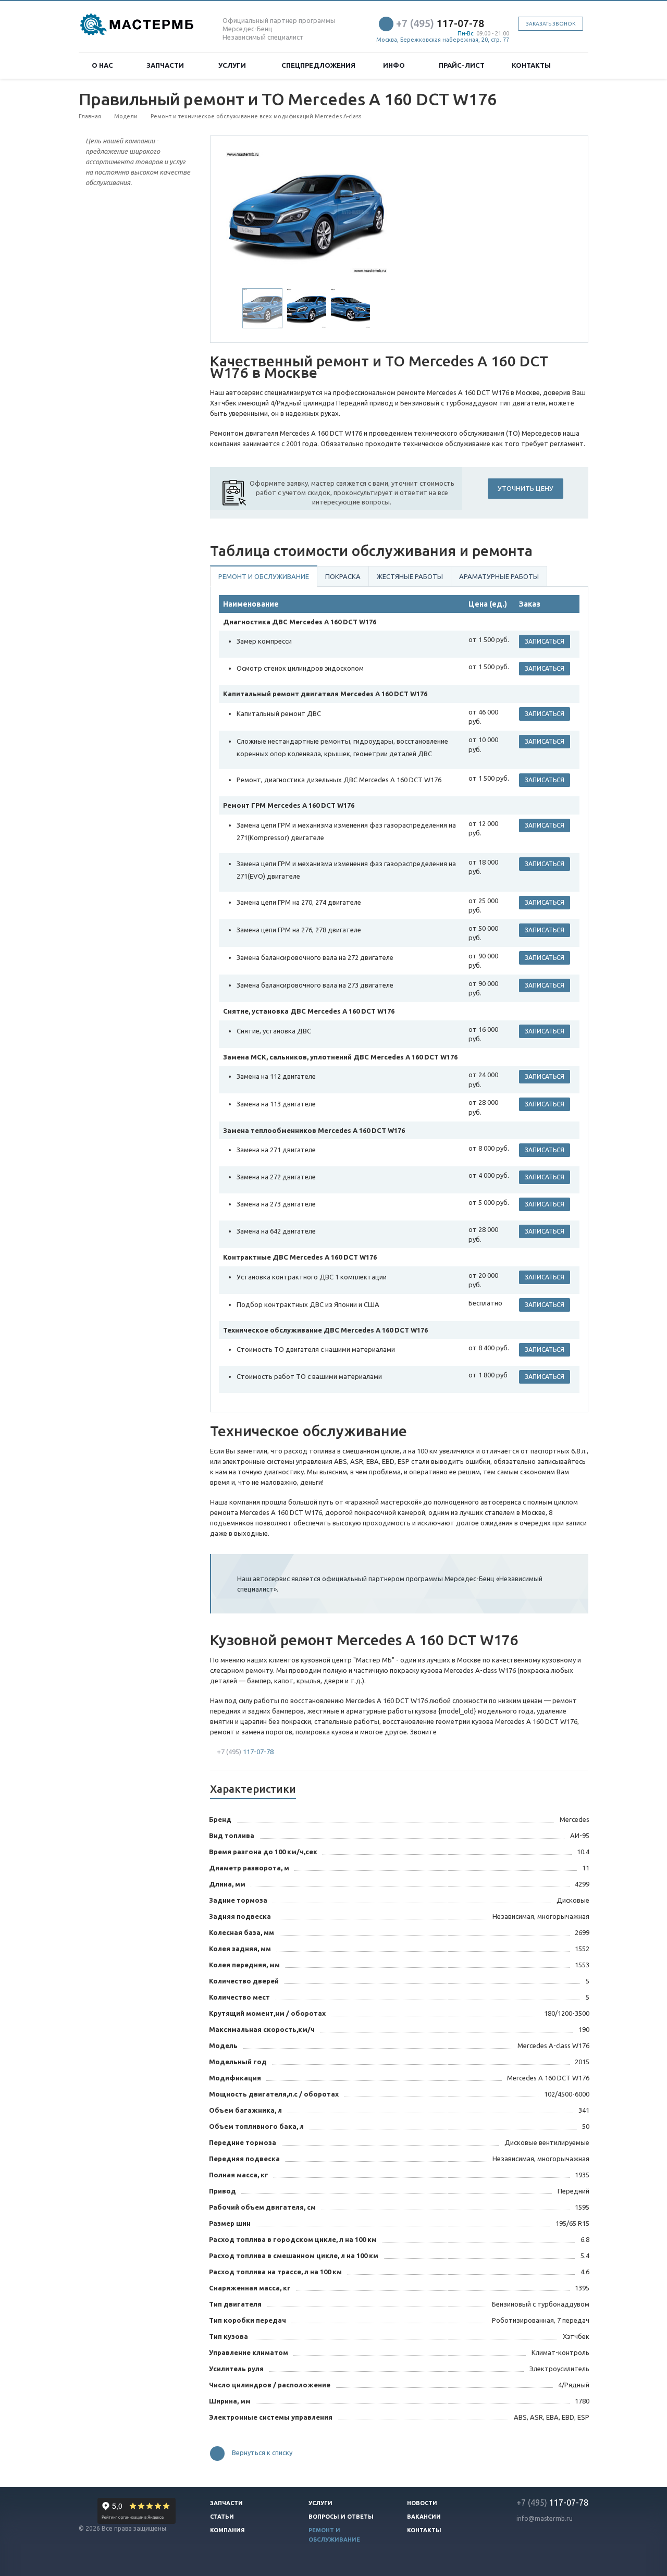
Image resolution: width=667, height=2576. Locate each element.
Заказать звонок (551, 24)
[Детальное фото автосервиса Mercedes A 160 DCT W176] (307, 212)
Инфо (396, 65)
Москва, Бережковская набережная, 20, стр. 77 (443, 40)
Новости (422, 2503)
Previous (240, 211)
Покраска (343, 576)
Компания (227, 2530)
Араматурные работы (499, 576)
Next (373, 211)
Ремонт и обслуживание (264, 576)
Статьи (222, 2517)
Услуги (234, 65)
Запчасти (167, 65)
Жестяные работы (410, 576)
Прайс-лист (462, 65)
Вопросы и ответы (341, 2517)
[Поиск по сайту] (576, 65)
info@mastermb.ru (545, 2518)
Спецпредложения (318, 65)
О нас (104, 65)
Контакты (531, 65)
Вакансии (424, 2517)
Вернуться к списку (262, 2453)
